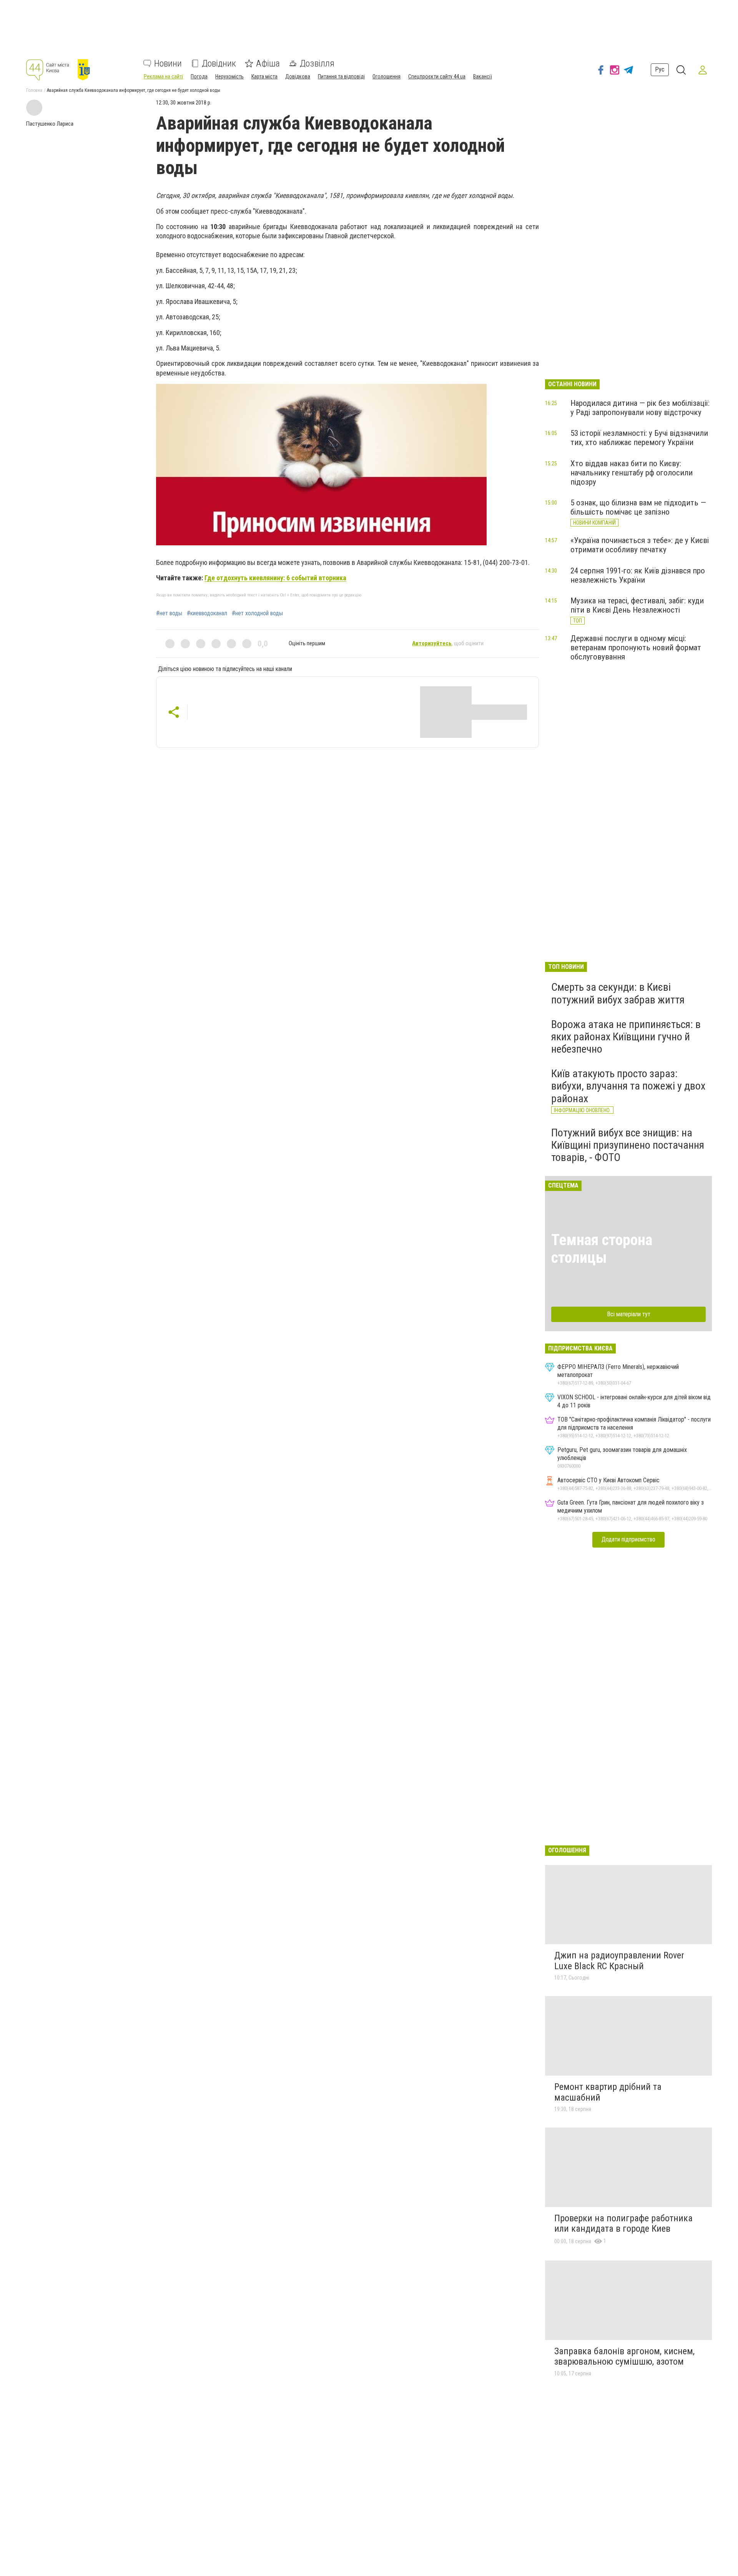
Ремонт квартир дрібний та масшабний (608, 2092)
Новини (168, 63)
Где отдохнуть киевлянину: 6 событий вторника (275, 578)
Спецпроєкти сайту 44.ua (437, 76)
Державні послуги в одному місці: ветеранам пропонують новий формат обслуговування (636, 648)
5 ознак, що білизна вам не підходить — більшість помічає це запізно (638, 507)
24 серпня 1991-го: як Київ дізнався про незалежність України (638, 575)
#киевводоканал (207, 613)
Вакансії (483, 76)
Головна (34, 90)
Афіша (268, 63)
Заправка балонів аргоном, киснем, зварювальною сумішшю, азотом (624, 2357)
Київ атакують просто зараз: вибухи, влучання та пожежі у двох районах (628, 1086)
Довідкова (298, 76)
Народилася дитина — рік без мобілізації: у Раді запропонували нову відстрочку (640, 408)
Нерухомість (229, 76)
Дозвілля (317, 63)
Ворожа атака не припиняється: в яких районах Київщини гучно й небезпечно (626, 1037)
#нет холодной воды (257, 613)
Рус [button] (660, 70)
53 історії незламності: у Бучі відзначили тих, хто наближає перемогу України (639, 438)
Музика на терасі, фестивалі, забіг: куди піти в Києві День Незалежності (637, 605)
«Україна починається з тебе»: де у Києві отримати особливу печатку (640, 545)
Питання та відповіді (341, 76)
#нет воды (169, 613)
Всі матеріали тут (629, 1314)
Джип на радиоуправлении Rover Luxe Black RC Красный (619, 1961)
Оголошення (386, 76)
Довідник (219, 63)
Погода (199, 76)
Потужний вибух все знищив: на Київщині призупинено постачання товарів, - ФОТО (628, 1145)
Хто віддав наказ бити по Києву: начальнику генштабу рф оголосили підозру (632, 473)
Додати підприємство (628, 1539)
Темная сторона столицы (602, 1249)
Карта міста (264, 76)
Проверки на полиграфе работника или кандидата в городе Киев (623, 2224)
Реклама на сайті (163, 76)
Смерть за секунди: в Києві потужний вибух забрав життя (618, 993)
